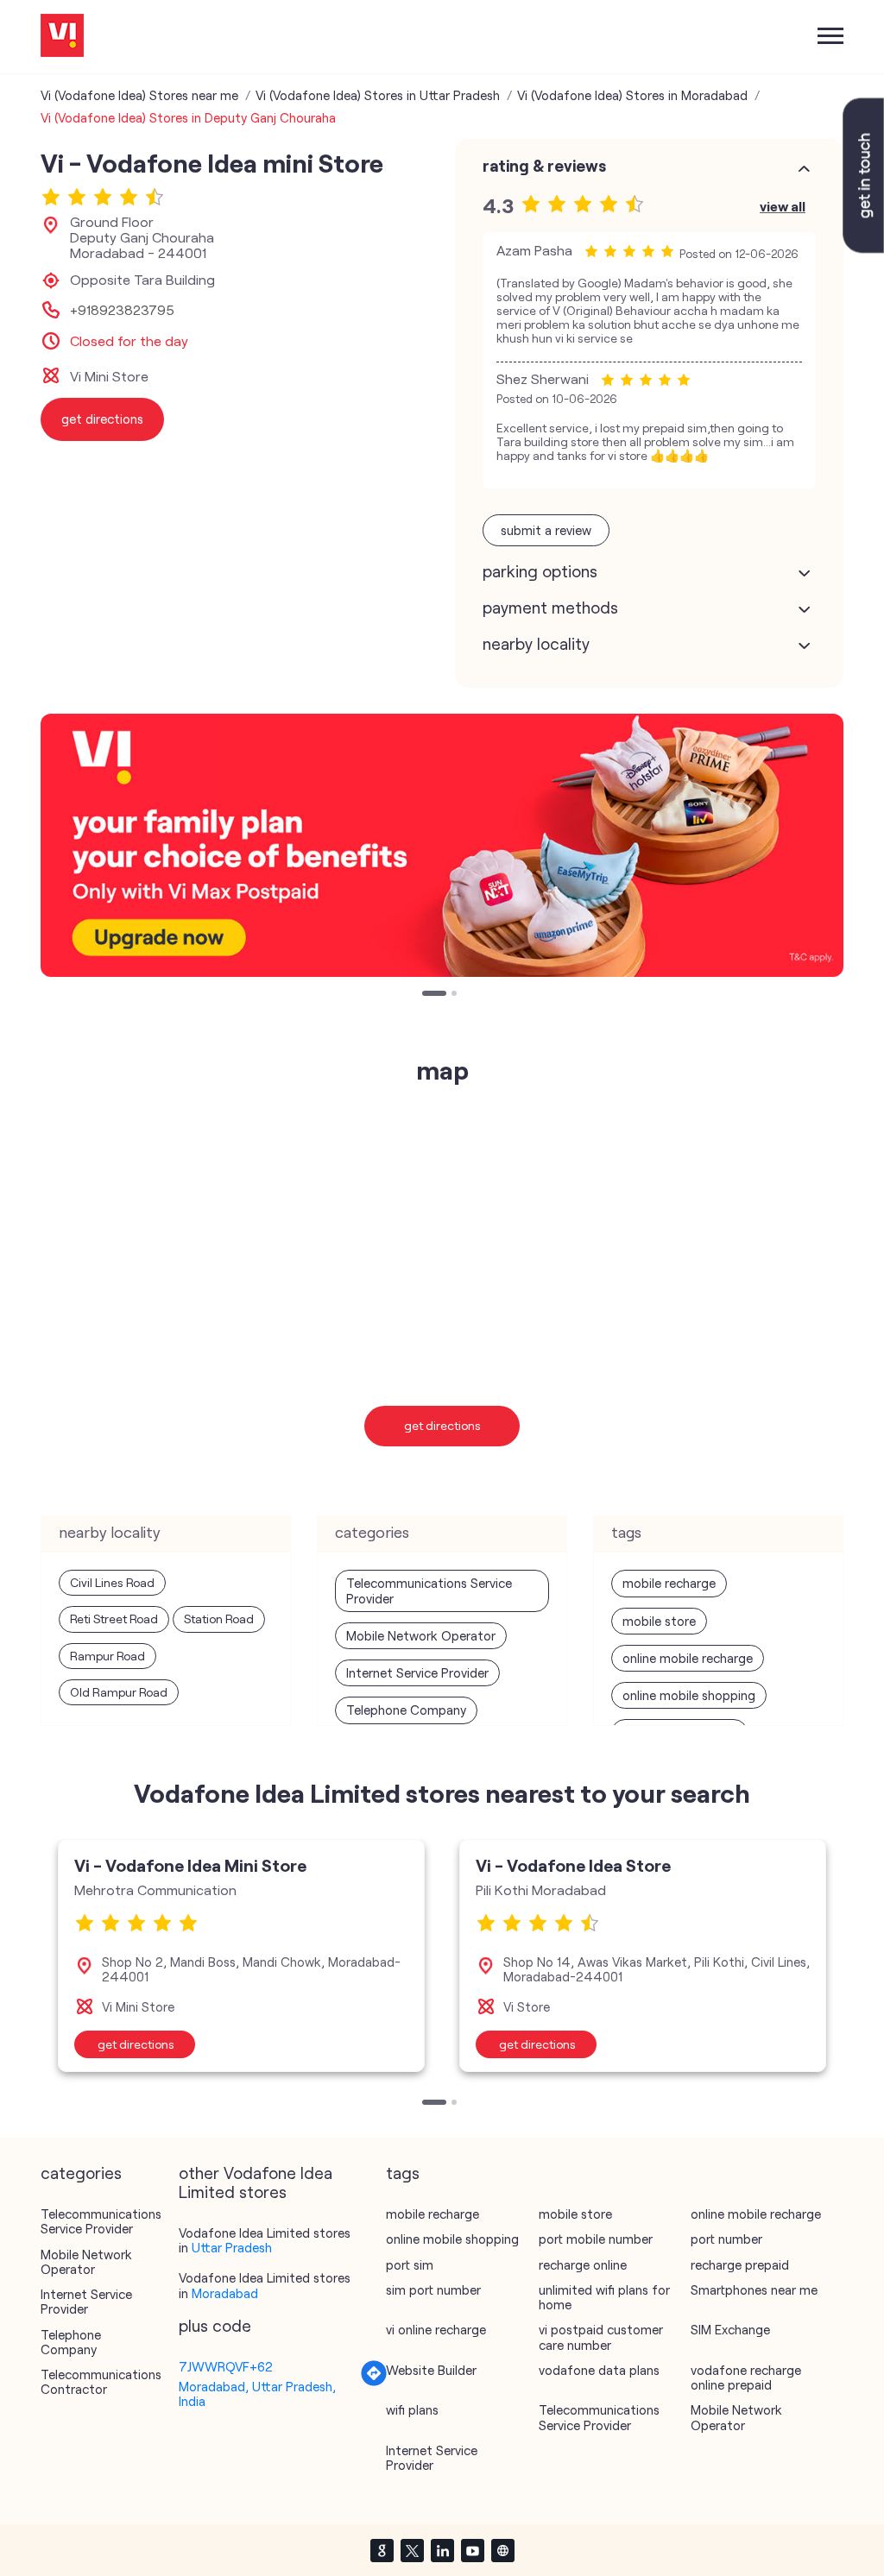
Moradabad (225, 2293)
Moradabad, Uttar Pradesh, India (257, 2393)
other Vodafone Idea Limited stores (256, 2182)
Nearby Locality (536, 644)
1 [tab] (426, 995)
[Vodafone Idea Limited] (62, 37)
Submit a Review (546, 530)
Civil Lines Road (112, 1582)
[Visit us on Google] (382, 2550)
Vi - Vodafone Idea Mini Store (190, 1865)
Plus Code (215, 2326)
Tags (403, 2173)
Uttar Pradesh (232, 2247)
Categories (81, 2173)
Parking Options (540, 571)
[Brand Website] (502, 2550)
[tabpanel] (442, 845)
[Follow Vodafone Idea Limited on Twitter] (412, 2550)
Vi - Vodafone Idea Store (573, 1865)
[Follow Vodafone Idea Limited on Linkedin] (442, 2550)
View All (783, 206)
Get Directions (442, 1425)
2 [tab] (456, 995)
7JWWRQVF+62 (226, 2366)
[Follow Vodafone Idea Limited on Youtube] (472, 2550)
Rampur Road (107, 1656)
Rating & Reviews (544, 166)
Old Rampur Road (119, 1692)
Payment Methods (550, 608)
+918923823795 (122, 310)
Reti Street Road (114, 1619)
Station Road (219, 1619)
